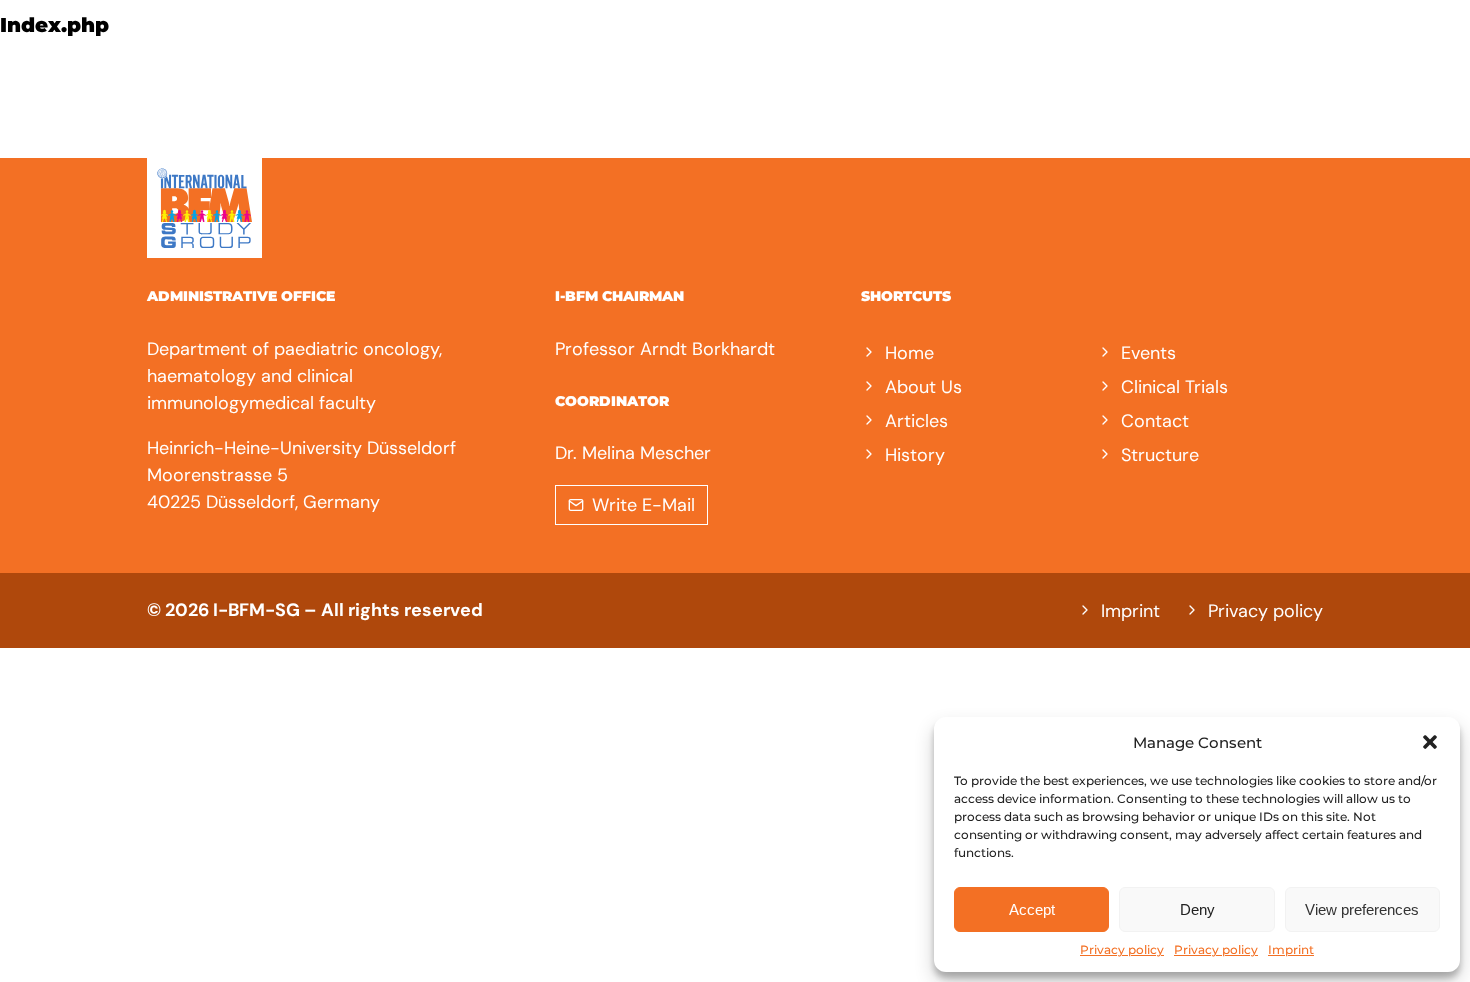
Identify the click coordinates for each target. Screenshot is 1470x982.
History (915, 455)
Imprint (1291, 949)
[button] (1430, 742)
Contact (1155, 421)
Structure (1160, 455)
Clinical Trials (1174, 387)
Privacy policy (1122, 949)
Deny (1197, 909)
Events (1148, 353)
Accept (1032, 909)
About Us (923, 387)
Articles (916, 421)
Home (909, 353)
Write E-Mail (643, 505)
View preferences (1362, 909)
